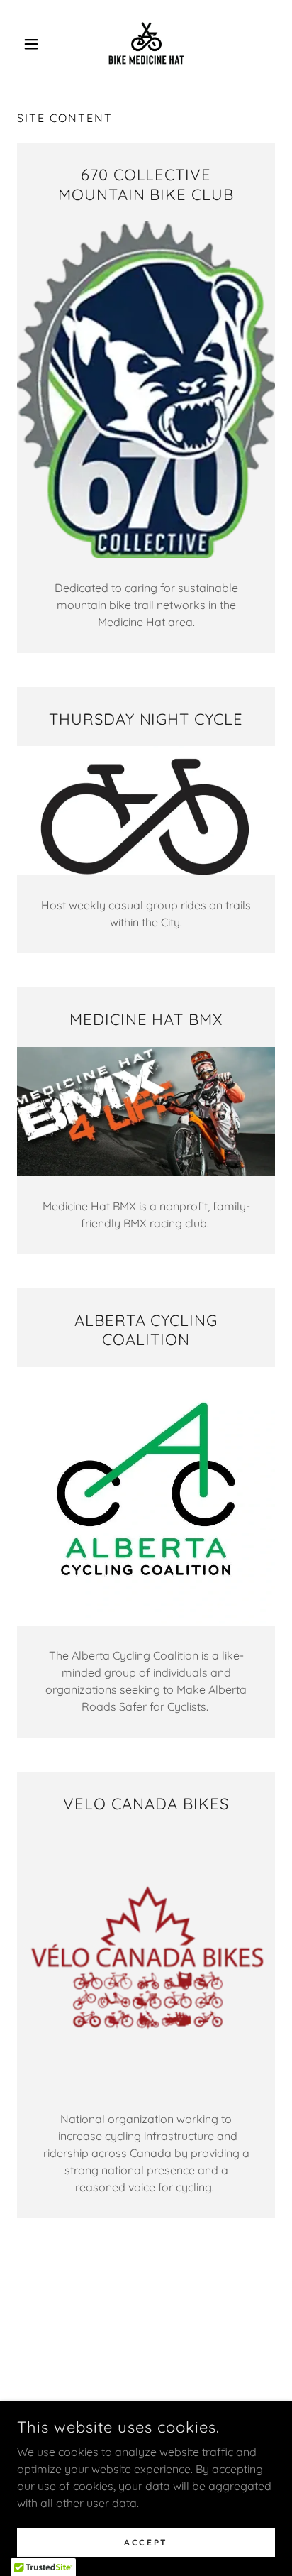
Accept (146, 2542)
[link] (146, 44)
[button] (36, 44)
